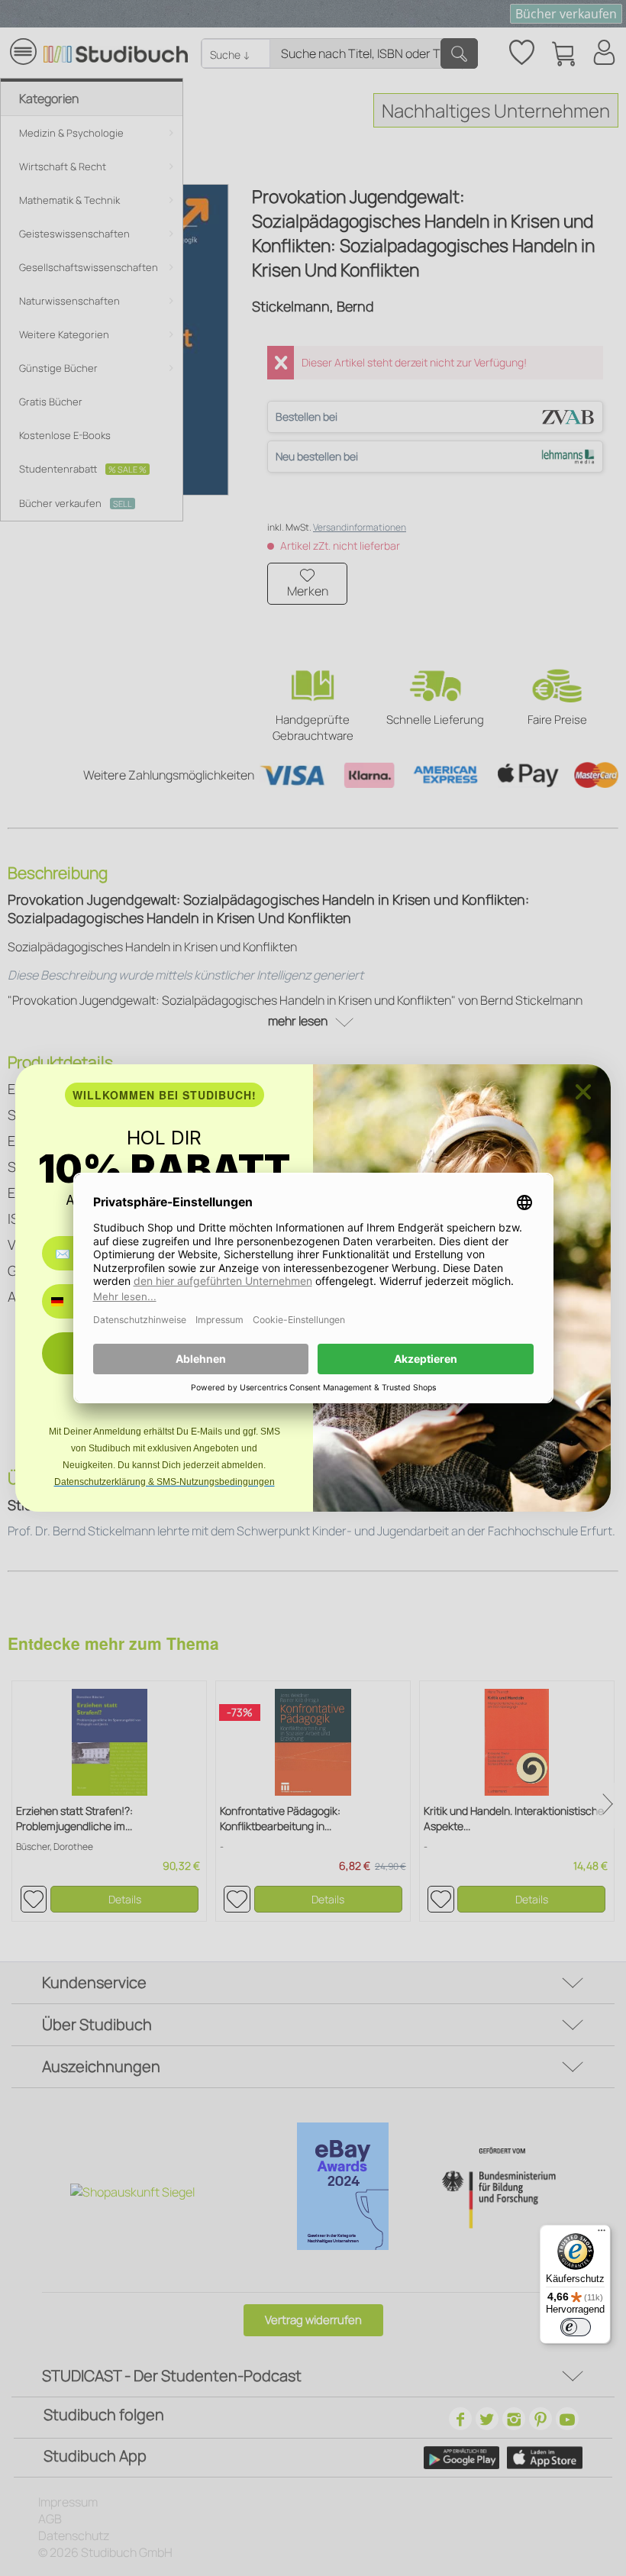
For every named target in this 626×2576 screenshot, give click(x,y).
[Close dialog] (583, 1092)
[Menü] (602, 2234)
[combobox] (68, 1301)
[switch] (576, 2327)
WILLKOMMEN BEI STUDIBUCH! (165, 1095)
